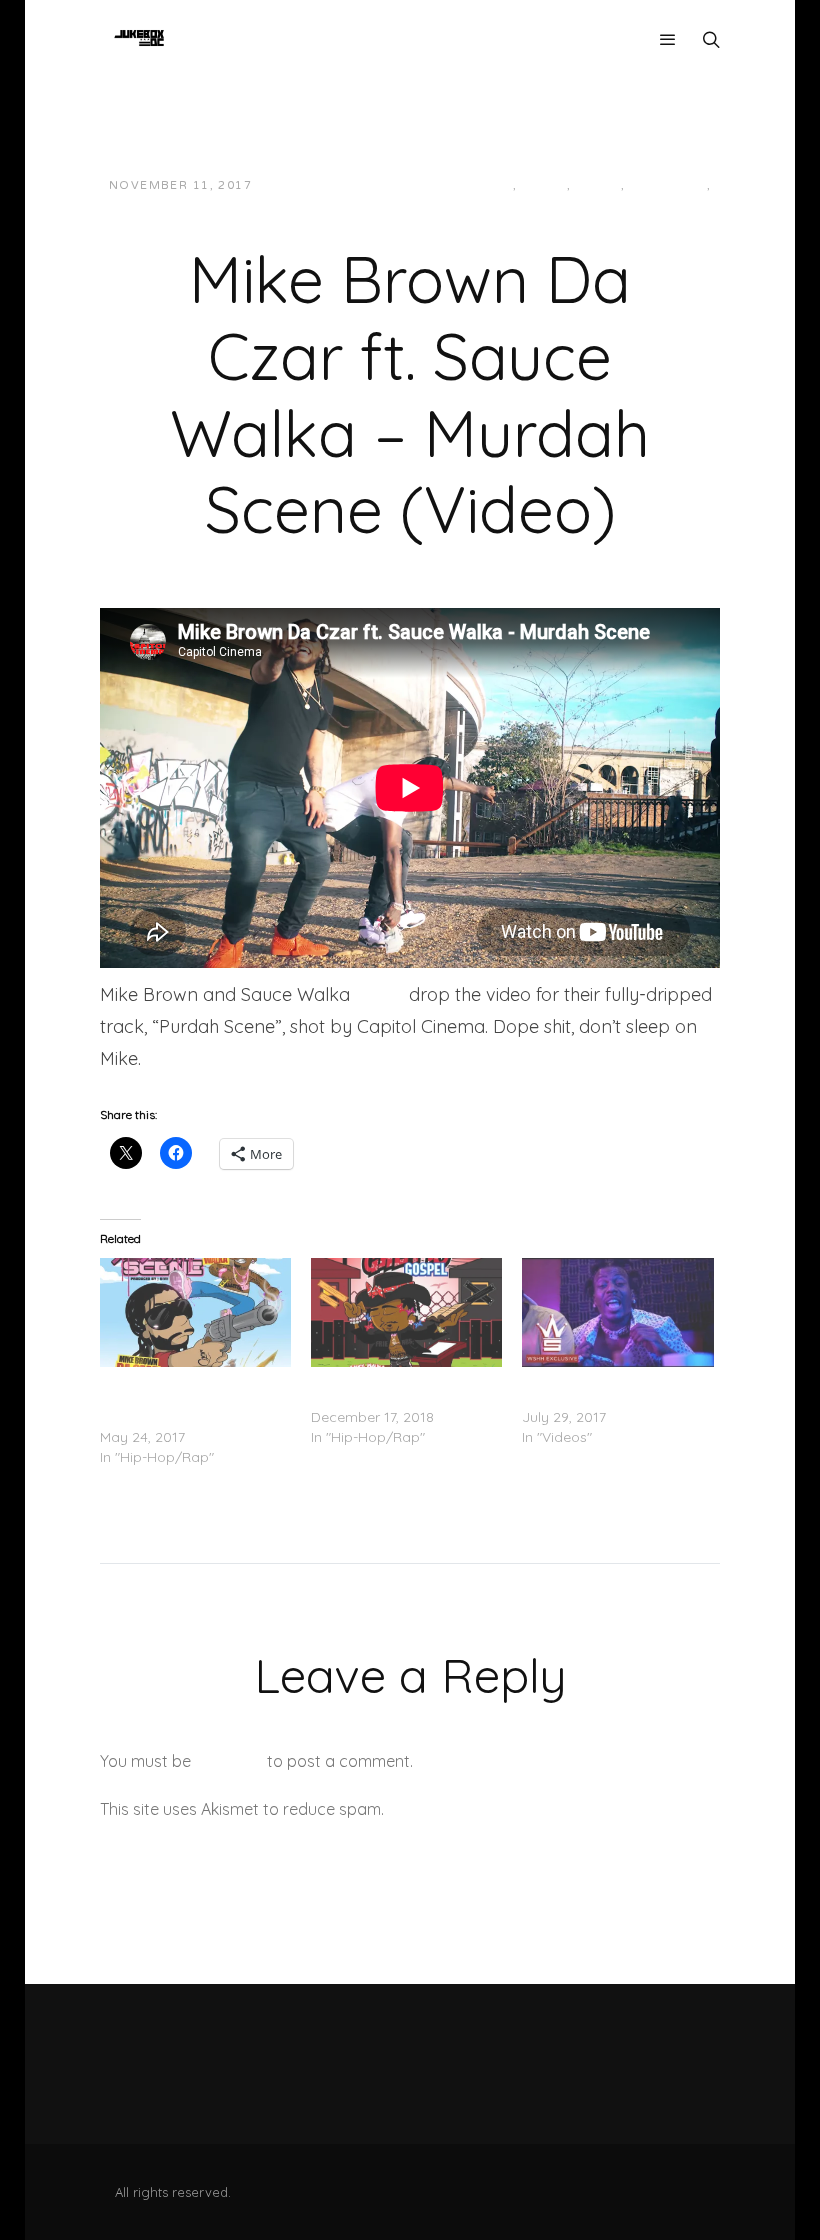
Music (598, 185)
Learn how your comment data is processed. (553, 1809)
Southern (668, 185)
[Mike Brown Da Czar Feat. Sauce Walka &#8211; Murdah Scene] (195, 1312)
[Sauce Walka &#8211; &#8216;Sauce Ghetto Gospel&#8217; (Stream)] (406, 1312)
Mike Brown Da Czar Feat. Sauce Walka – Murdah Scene (185, 1397)
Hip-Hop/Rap (467, 185)
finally (379, 994)
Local (544, 185)
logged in (229, 1761)
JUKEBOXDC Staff (336, 185)
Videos (403, 205)
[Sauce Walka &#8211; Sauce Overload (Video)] (617, 1312)
